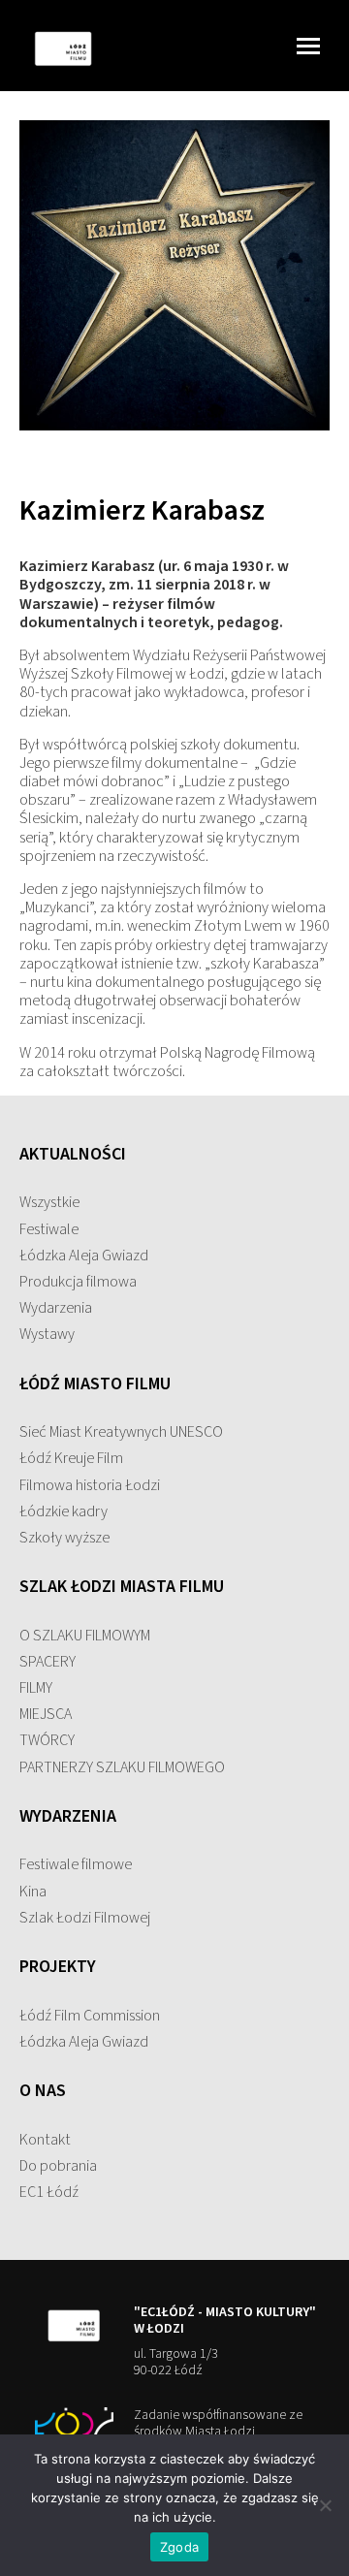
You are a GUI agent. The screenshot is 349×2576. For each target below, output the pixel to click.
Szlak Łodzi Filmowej (85, 1918)
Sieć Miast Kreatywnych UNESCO (121, 1432)
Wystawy (47, 1334)
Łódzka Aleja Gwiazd (84, 1256)
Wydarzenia (56, 1308)
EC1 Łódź (49, 2192)
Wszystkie (49, 1202)
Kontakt (45, 2140)
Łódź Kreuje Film (71, 1458)
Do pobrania (58, 2166)
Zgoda (179, 2547)
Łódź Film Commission (90, 2016)
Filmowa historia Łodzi (90, 1485)
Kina (33, 1892)
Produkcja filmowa (78, 1282)
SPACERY (48, 1662)
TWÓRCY (47, 1740)
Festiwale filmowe (76, 1864)
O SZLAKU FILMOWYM (85, 1636)
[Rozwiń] (303, 46)
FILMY (36, 1688)
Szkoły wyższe (64, 1538)
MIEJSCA (46, 1714)
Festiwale (49, 1229)
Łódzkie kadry (63, 1511)
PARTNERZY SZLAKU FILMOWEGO (122, 1767)
